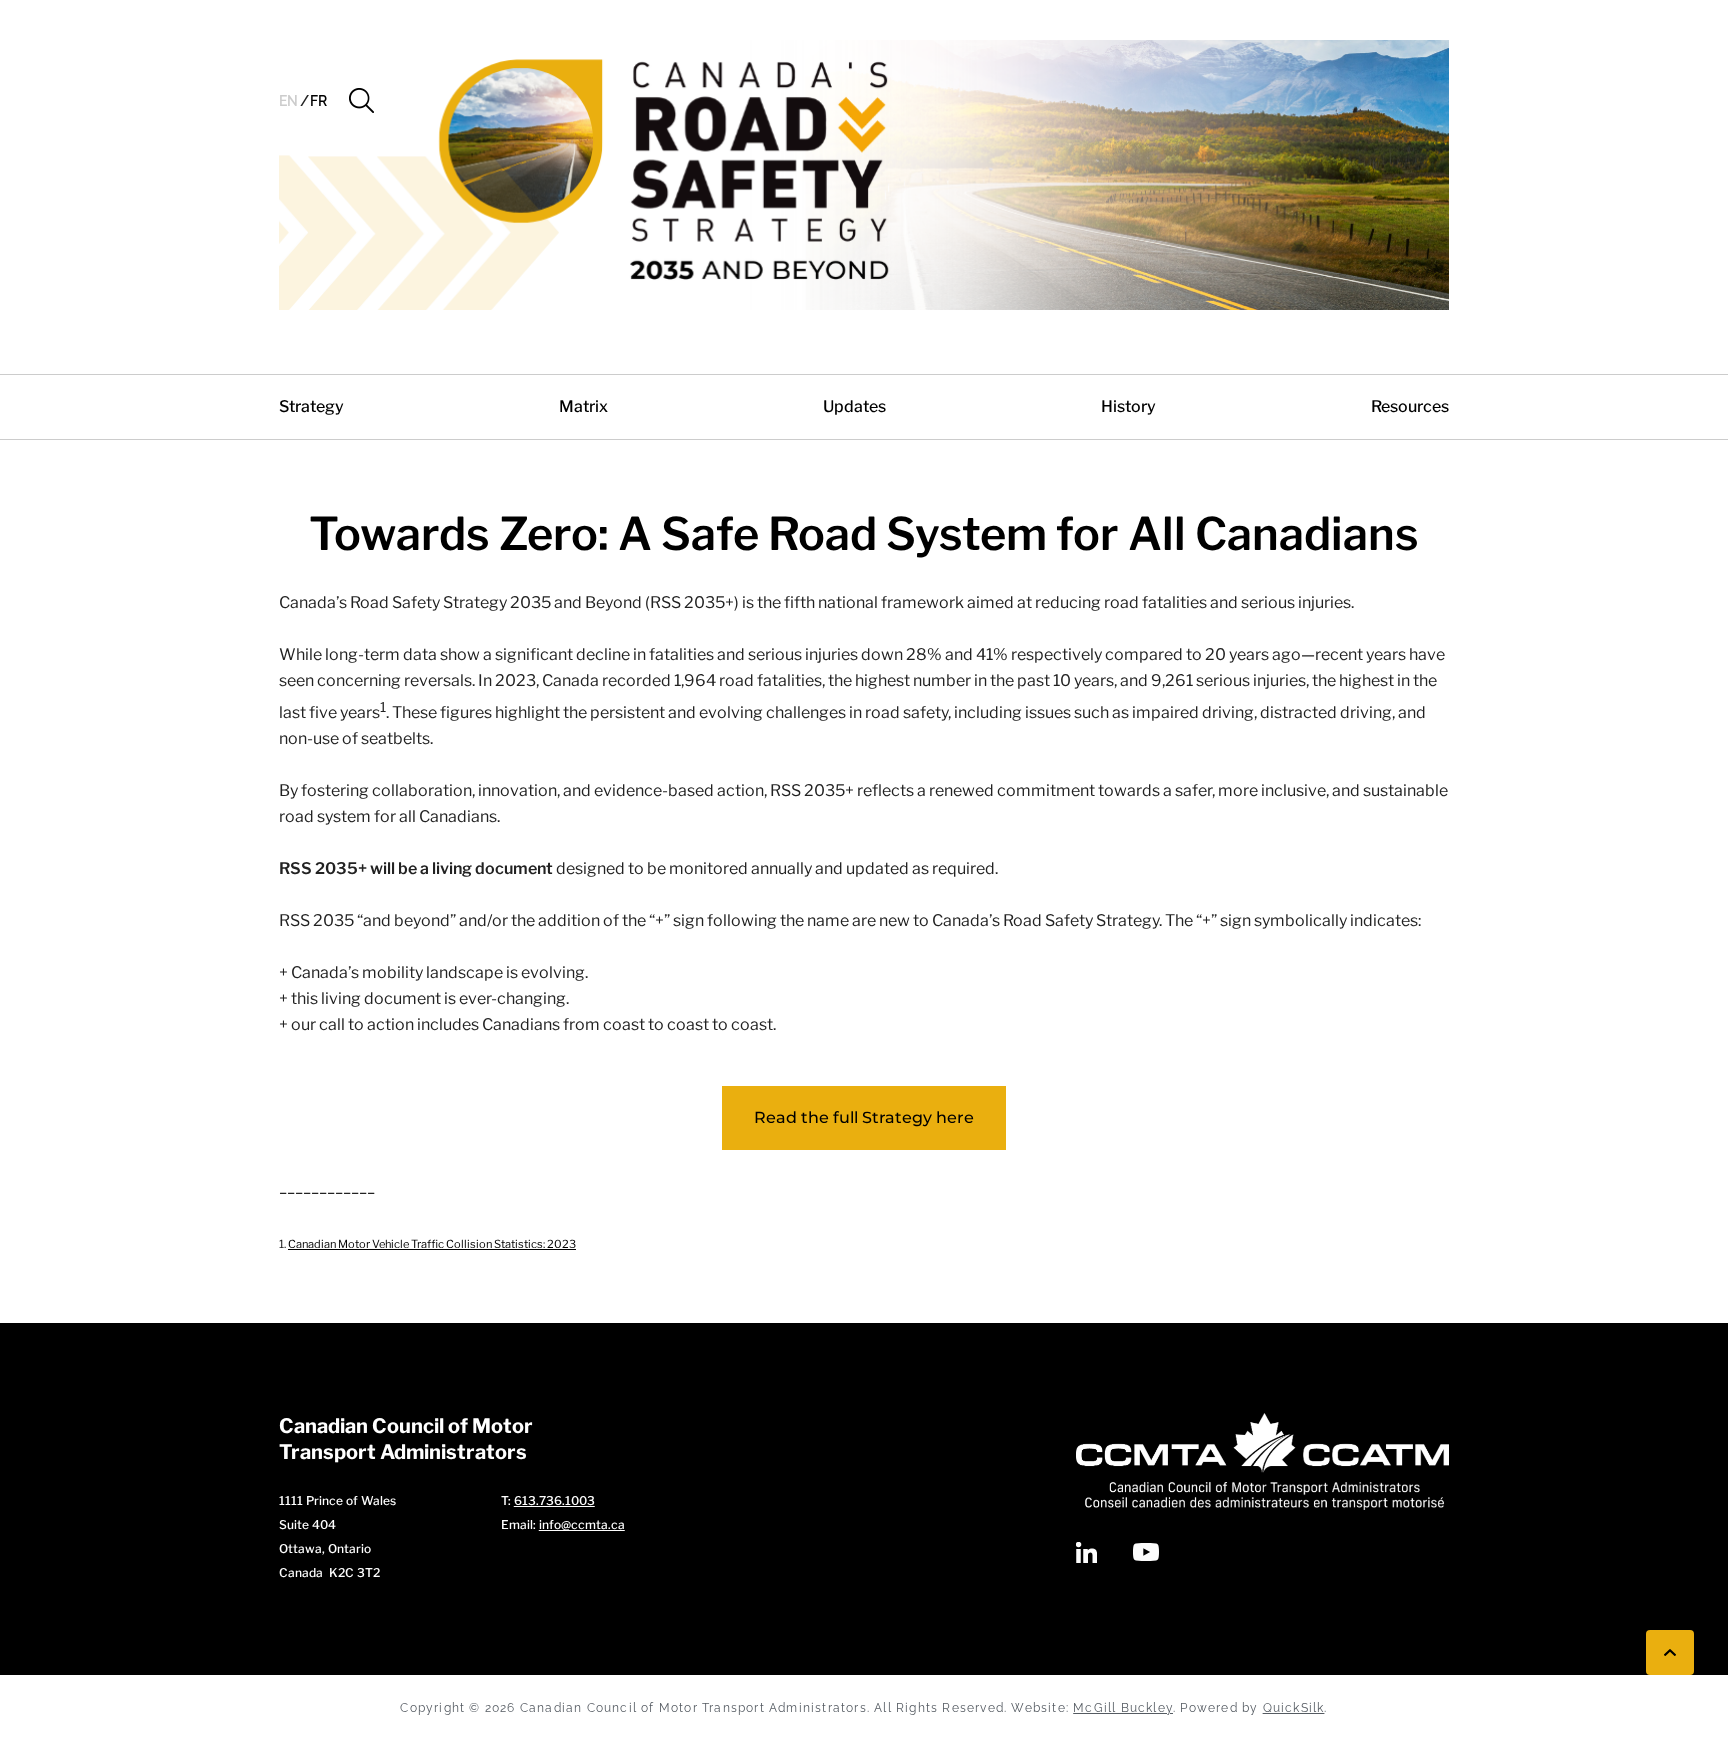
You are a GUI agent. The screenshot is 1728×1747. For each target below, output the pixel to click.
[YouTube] (1146, 1552)
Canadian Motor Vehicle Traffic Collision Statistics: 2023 (432, 1244)
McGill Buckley (1123, 1708)
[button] (361, 101)
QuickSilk (1294, 1708)
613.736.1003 (554, 1500)
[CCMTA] (1262, 1461)
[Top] (1670, 1652)
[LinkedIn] (1086, 1552)
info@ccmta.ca (582, 1524)
